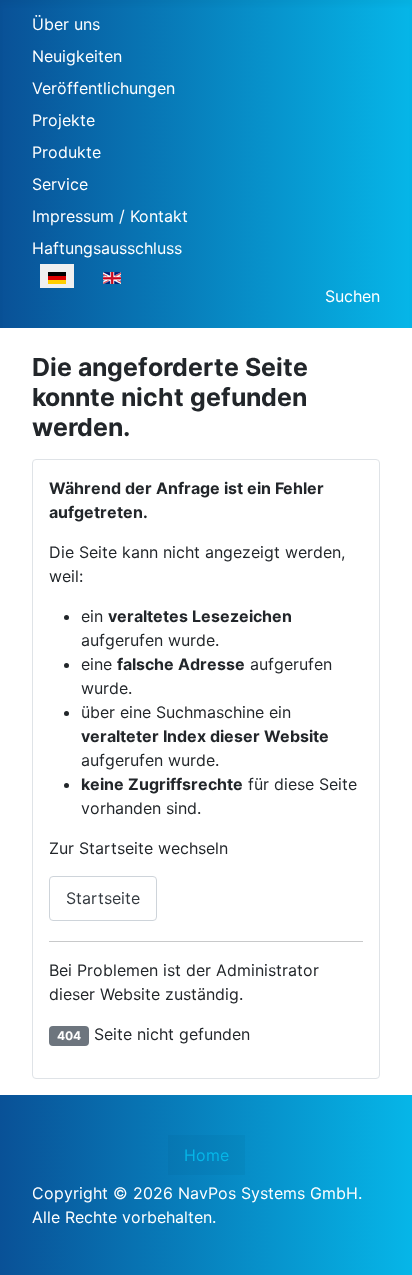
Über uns (66, 24)
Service (60, 184)
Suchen (352, 296)
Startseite (103, 898)
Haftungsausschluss (107, 248)
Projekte (63, 120)
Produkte (66, 152)
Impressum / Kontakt (110, 216)
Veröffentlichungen (103, 88)
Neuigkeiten (77, 56)
